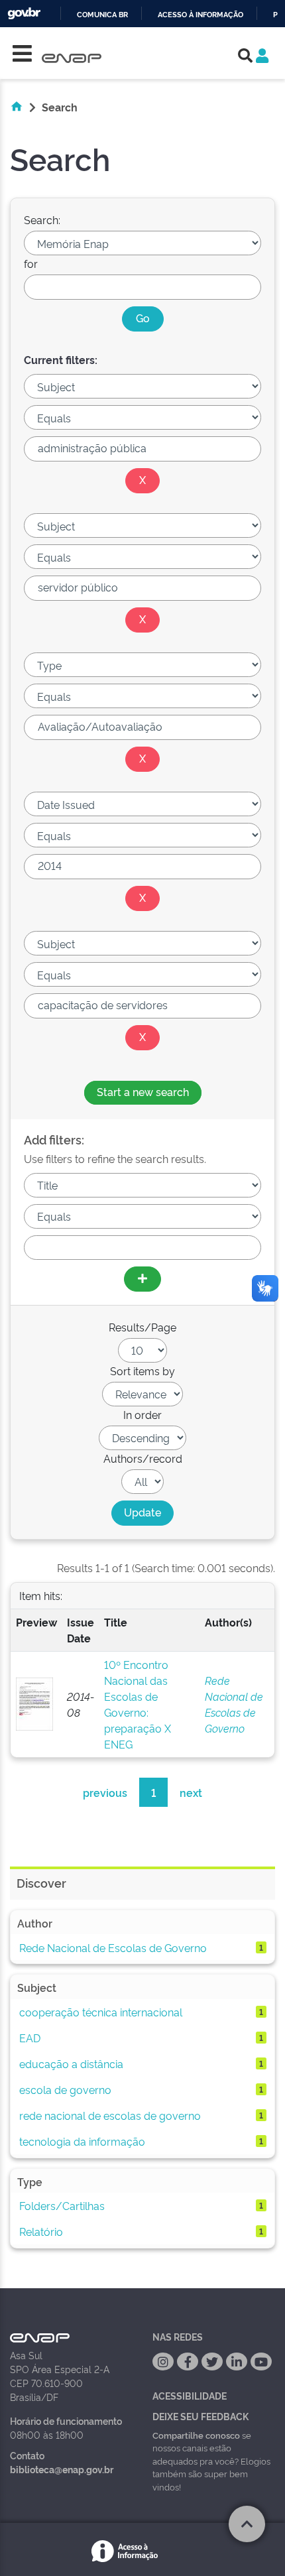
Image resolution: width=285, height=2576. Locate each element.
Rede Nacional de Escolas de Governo (113, 1947)
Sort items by (142, 1371)
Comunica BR (102, 15)
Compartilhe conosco (196, 2435)
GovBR (24, 14)
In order (142, 1414)
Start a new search (143, 1091)
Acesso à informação (200, 15)
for (31, 263)
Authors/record (143, 1458)
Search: (42, 219)
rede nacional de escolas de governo (110, 2115)
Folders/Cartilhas (62, 2205)
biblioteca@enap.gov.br (62, 2469)
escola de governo (65, 2089)
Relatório (41, 2231)
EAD (30, 2038)
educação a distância (71, 2063)
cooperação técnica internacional (101, 2012)
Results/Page (142, 1327)
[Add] (142, 1279)
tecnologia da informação (82, 2141)
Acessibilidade (190, 2395)
